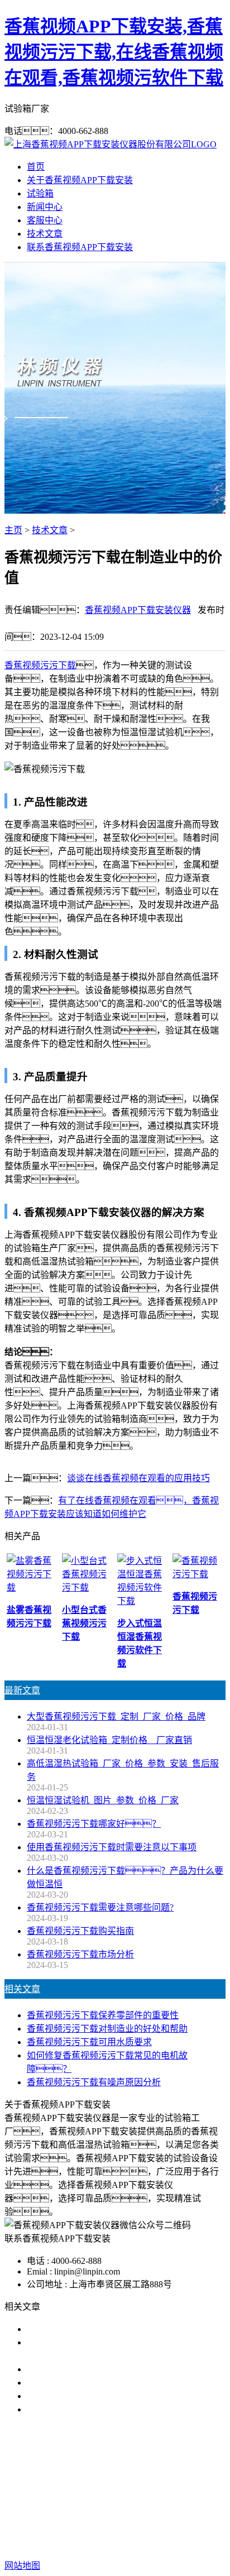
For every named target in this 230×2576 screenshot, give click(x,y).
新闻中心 (45, 207)
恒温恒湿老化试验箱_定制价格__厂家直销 (109, 1740)
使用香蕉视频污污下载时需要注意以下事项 (112, 1847)
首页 (36, 167)
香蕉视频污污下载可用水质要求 (89, 2042)
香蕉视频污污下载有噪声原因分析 (94, 2082)
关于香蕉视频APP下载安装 (80, 180)
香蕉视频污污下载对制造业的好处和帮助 (107, 2029)
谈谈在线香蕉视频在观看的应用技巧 (138, 1478)
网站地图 (111, 2530)
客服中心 (45, 220)
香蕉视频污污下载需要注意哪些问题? (100, 1907)
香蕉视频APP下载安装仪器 (138, 610)
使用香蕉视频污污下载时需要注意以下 (103, 2369)
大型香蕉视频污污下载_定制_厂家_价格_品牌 (116, 1716)
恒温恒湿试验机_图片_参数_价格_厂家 (103, 1800)
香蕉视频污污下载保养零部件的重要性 (103, 2015)
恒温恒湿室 (136, 2494)
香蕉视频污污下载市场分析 (80, 1954)
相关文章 (22, 1989)
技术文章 (45, 234)
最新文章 (22, 1690)
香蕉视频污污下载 (40, 665)
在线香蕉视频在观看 (165, 2481)
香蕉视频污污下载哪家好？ (94, 2329)
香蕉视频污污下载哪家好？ (94, 1824)
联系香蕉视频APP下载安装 (80, 247)
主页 (13, 530)
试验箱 (40, 193)
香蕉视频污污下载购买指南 (80, 1931)
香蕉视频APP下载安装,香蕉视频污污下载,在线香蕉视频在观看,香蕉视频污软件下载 (114, 52)
